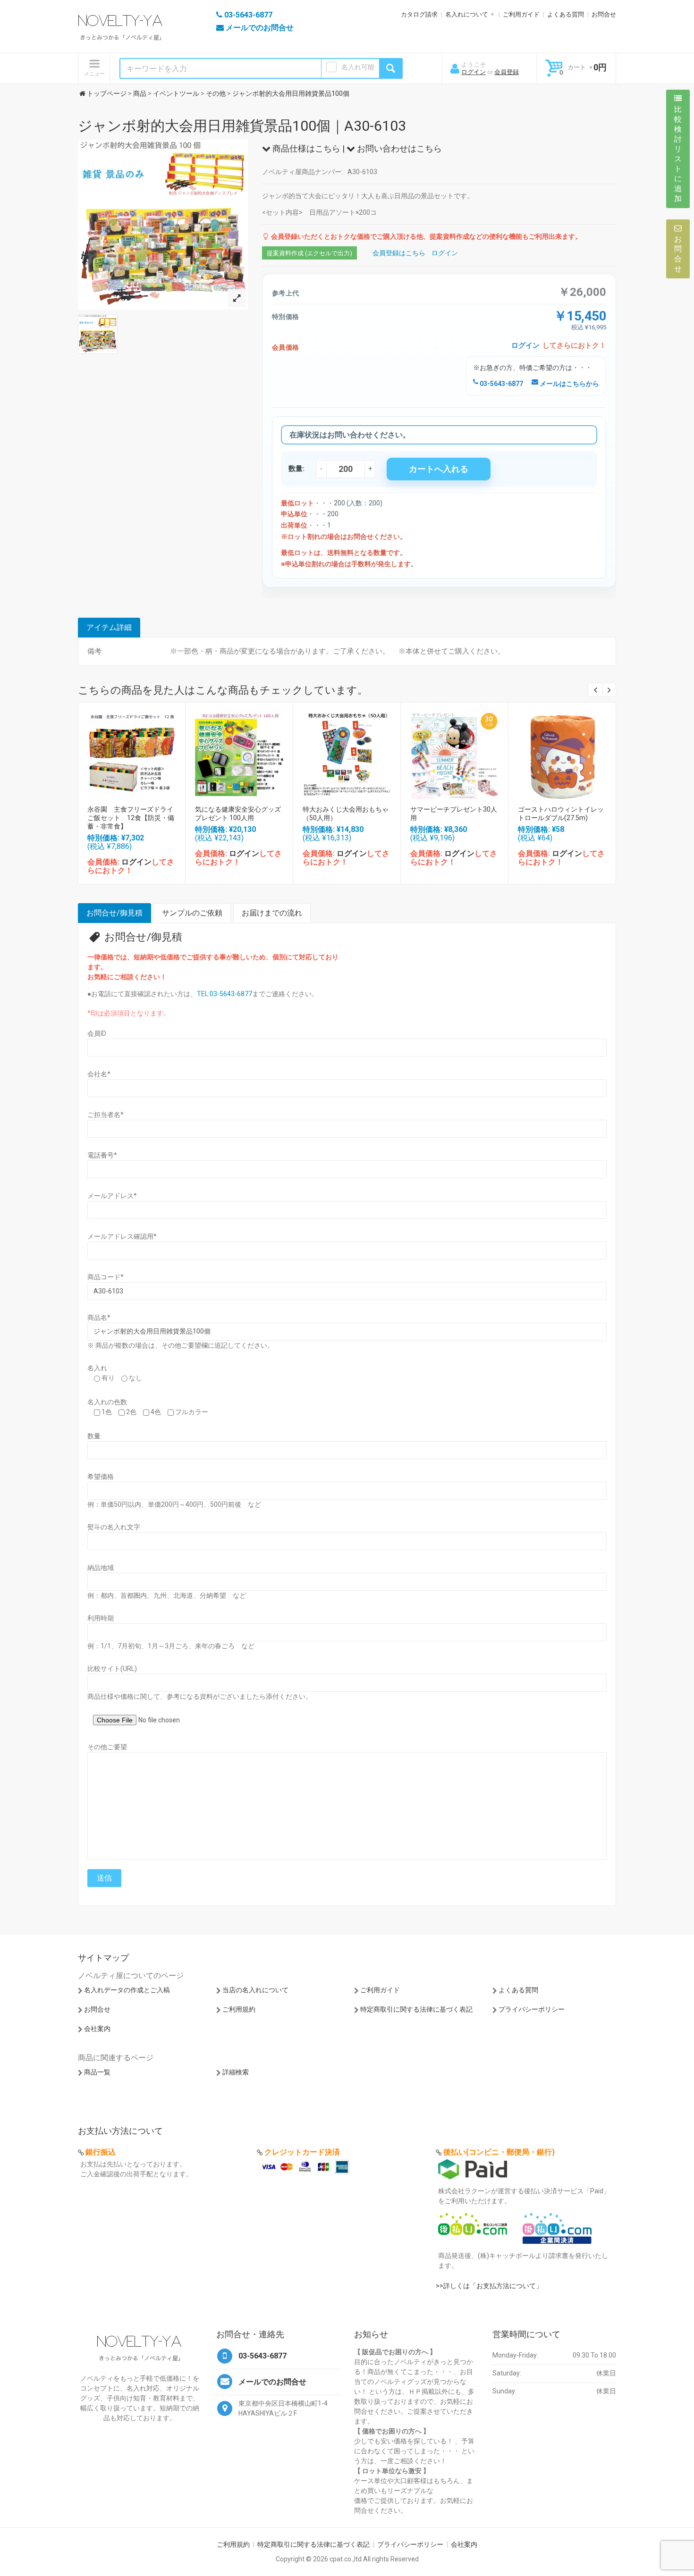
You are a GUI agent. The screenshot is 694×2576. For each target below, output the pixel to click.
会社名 (99, 1074)
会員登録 (507, 72)
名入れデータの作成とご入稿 (127, 1990)
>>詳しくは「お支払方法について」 (489, 2286)
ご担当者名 (106, 1115)
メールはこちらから (569, 384)
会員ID (97, 1033)
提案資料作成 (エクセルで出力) (309, 253)
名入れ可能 (358, 67)
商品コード (106, 1277)
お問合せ (604, 14)
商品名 (99, 1317)
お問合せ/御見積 (114, 913)
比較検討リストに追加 (678, 154)
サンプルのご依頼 (192, 913)
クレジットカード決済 (302, 2152)
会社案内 (97, 2029)
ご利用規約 (239, 2009)
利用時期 (101, 1618)
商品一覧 (97, 2072)
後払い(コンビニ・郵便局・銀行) (499, 2152)
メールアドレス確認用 (122, 1236)
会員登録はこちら (399, 253)
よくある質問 (566, 14)
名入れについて (467, 14)
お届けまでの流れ (272, 913)
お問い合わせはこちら (398, 148)
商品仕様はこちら (305, 148)
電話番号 (102, 1155)
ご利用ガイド (521, 14)
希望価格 (101, 1477)
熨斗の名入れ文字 (114, 1527)
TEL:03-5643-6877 (224, 994)
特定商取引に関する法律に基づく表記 (416, 2009)
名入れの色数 (107, 1402)
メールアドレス (112, 1196)
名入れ (97, 1368)
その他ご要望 (107, 1747)
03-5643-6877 (501, 384)
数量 (94, 1436)
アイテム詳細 (109, 627)
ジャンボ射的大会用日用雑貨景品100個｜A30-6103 (242, 126)
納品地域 (101, 1568)
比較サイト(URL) (112, 1669)
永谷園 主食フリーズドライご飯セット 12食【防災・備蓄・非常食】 (131, 818)
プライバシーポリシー (532, 2009)
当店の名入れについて (255, 1990)
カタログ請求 (419, 14)
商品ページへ (131, 753)
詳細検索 (236, 2072)
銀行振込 (101, 2152)
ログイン (474, 72)
